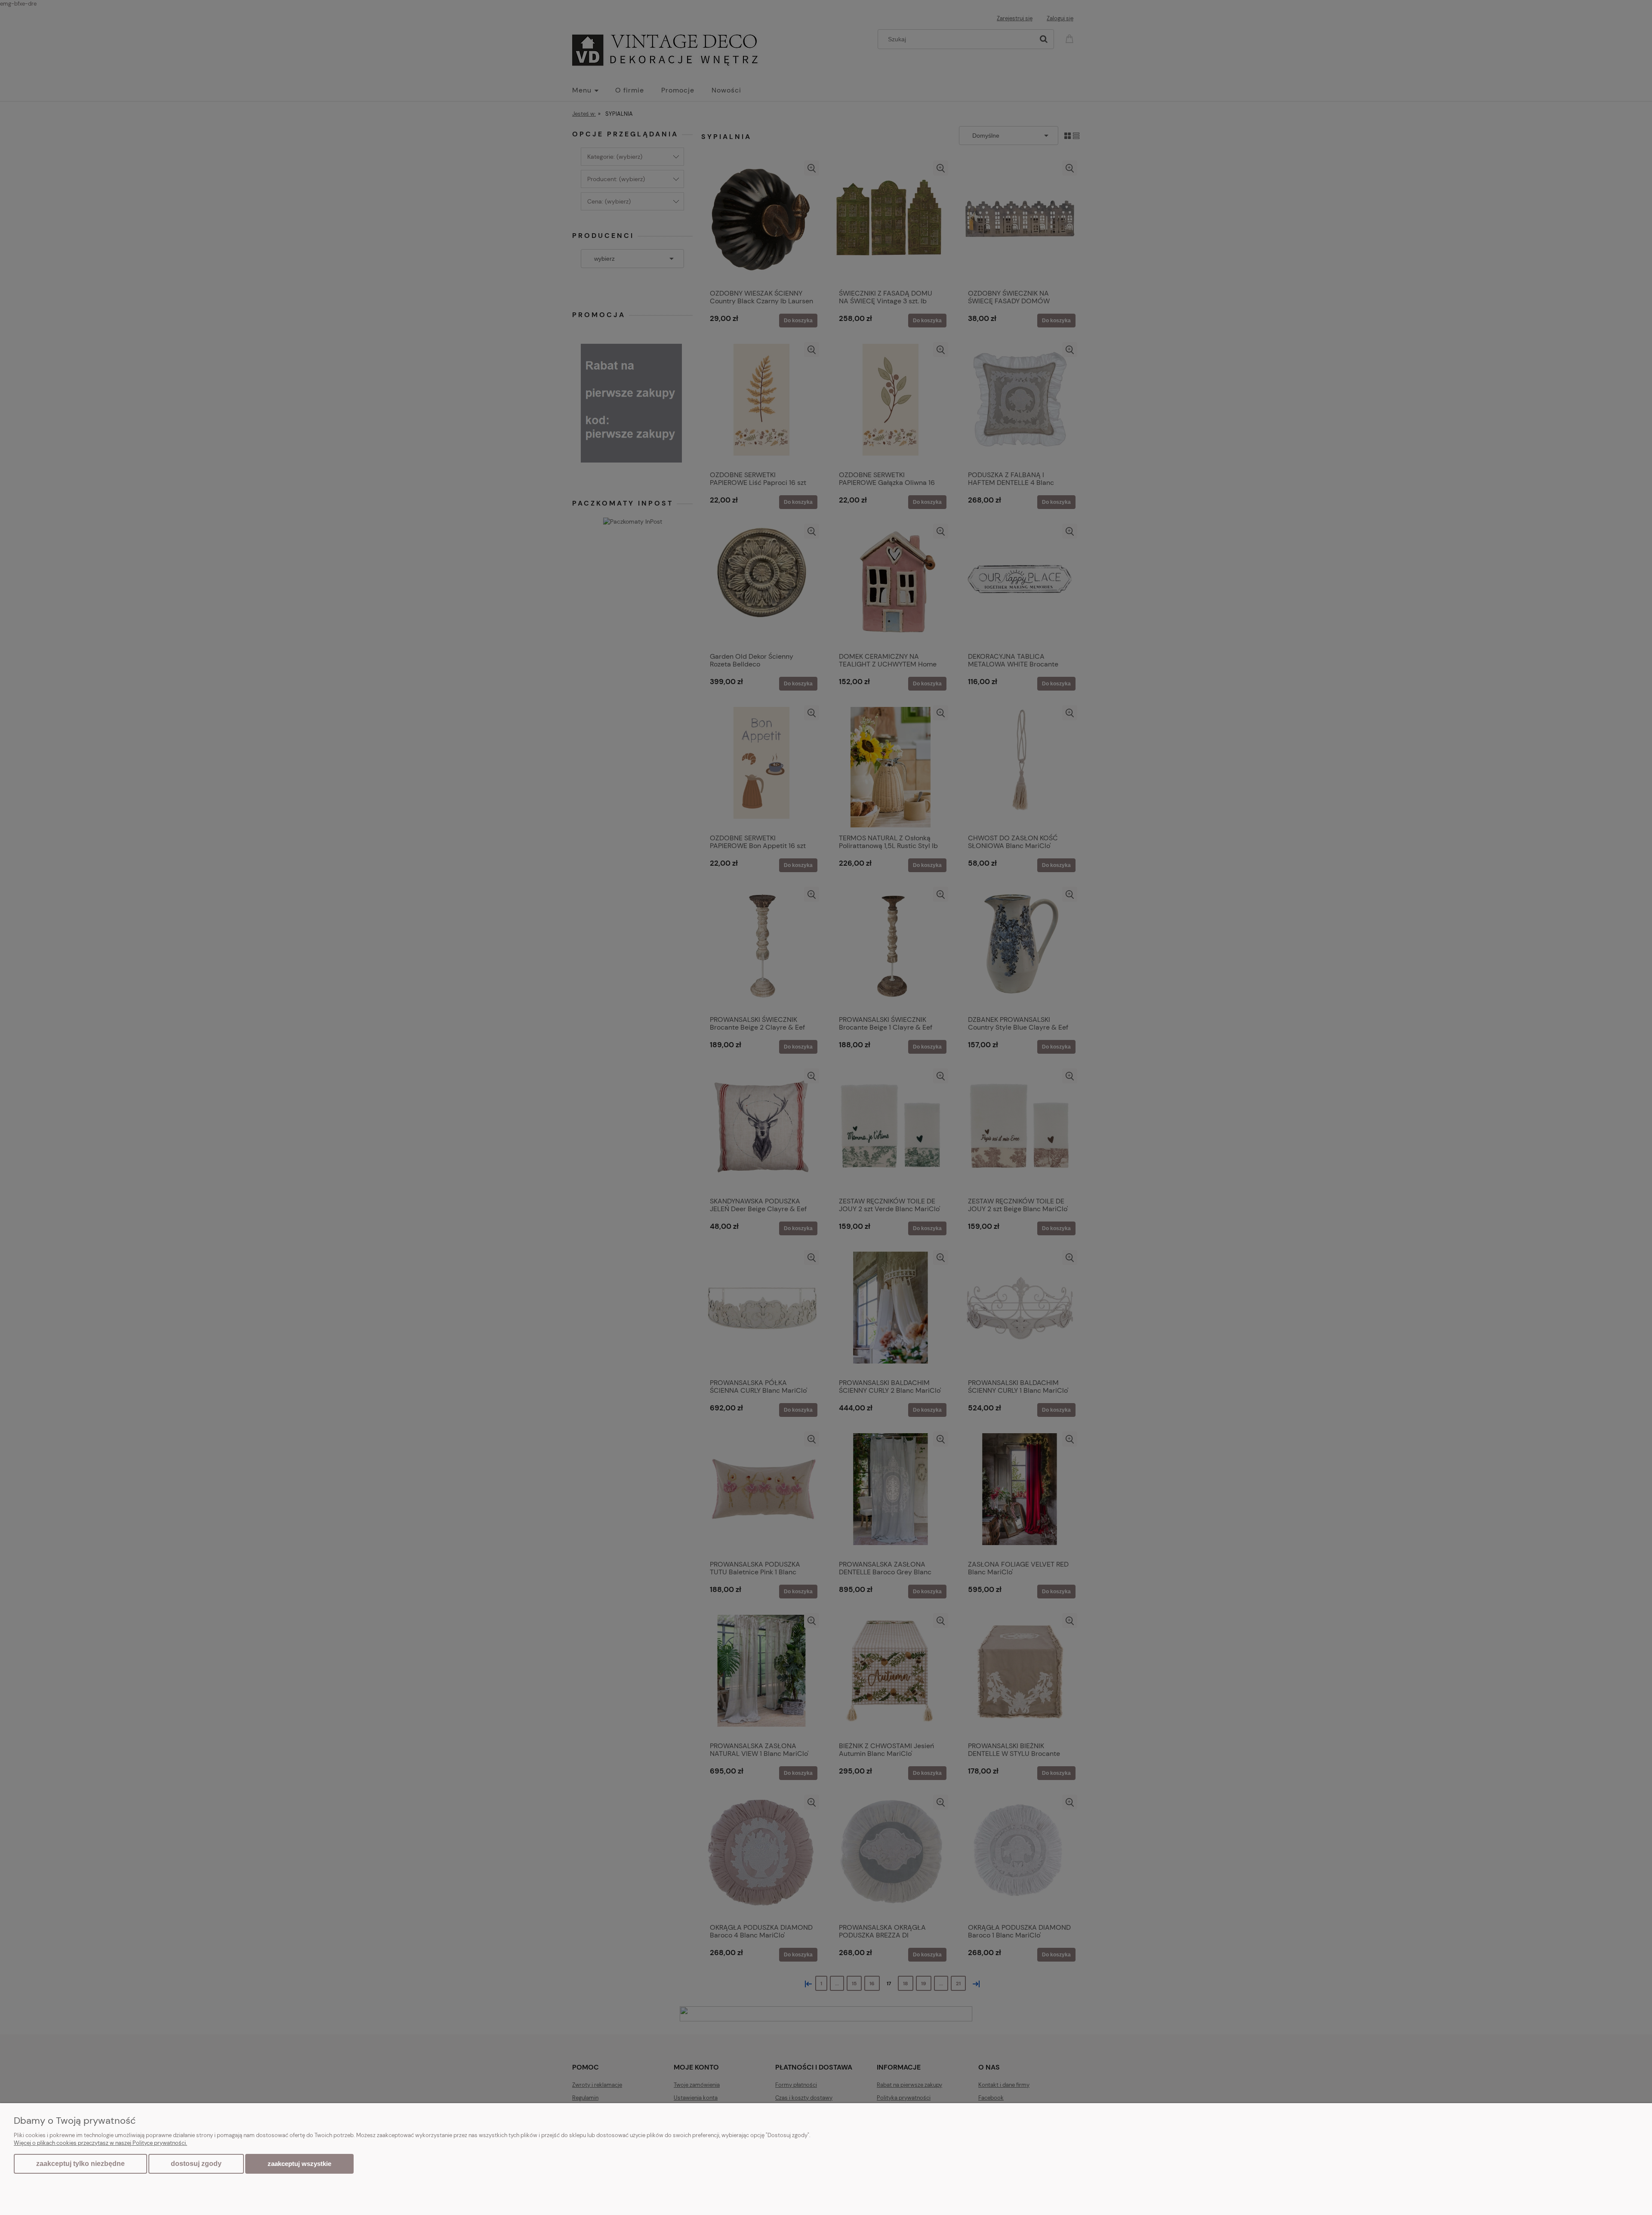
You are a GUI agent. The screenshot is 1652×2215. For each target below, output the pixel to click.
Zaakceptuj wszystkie (299, 2164)
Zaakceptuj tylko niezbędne (80, 2164)
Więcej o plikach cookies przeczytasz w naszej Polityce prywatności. (100, 2143)
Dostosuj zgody (196, 2164)
